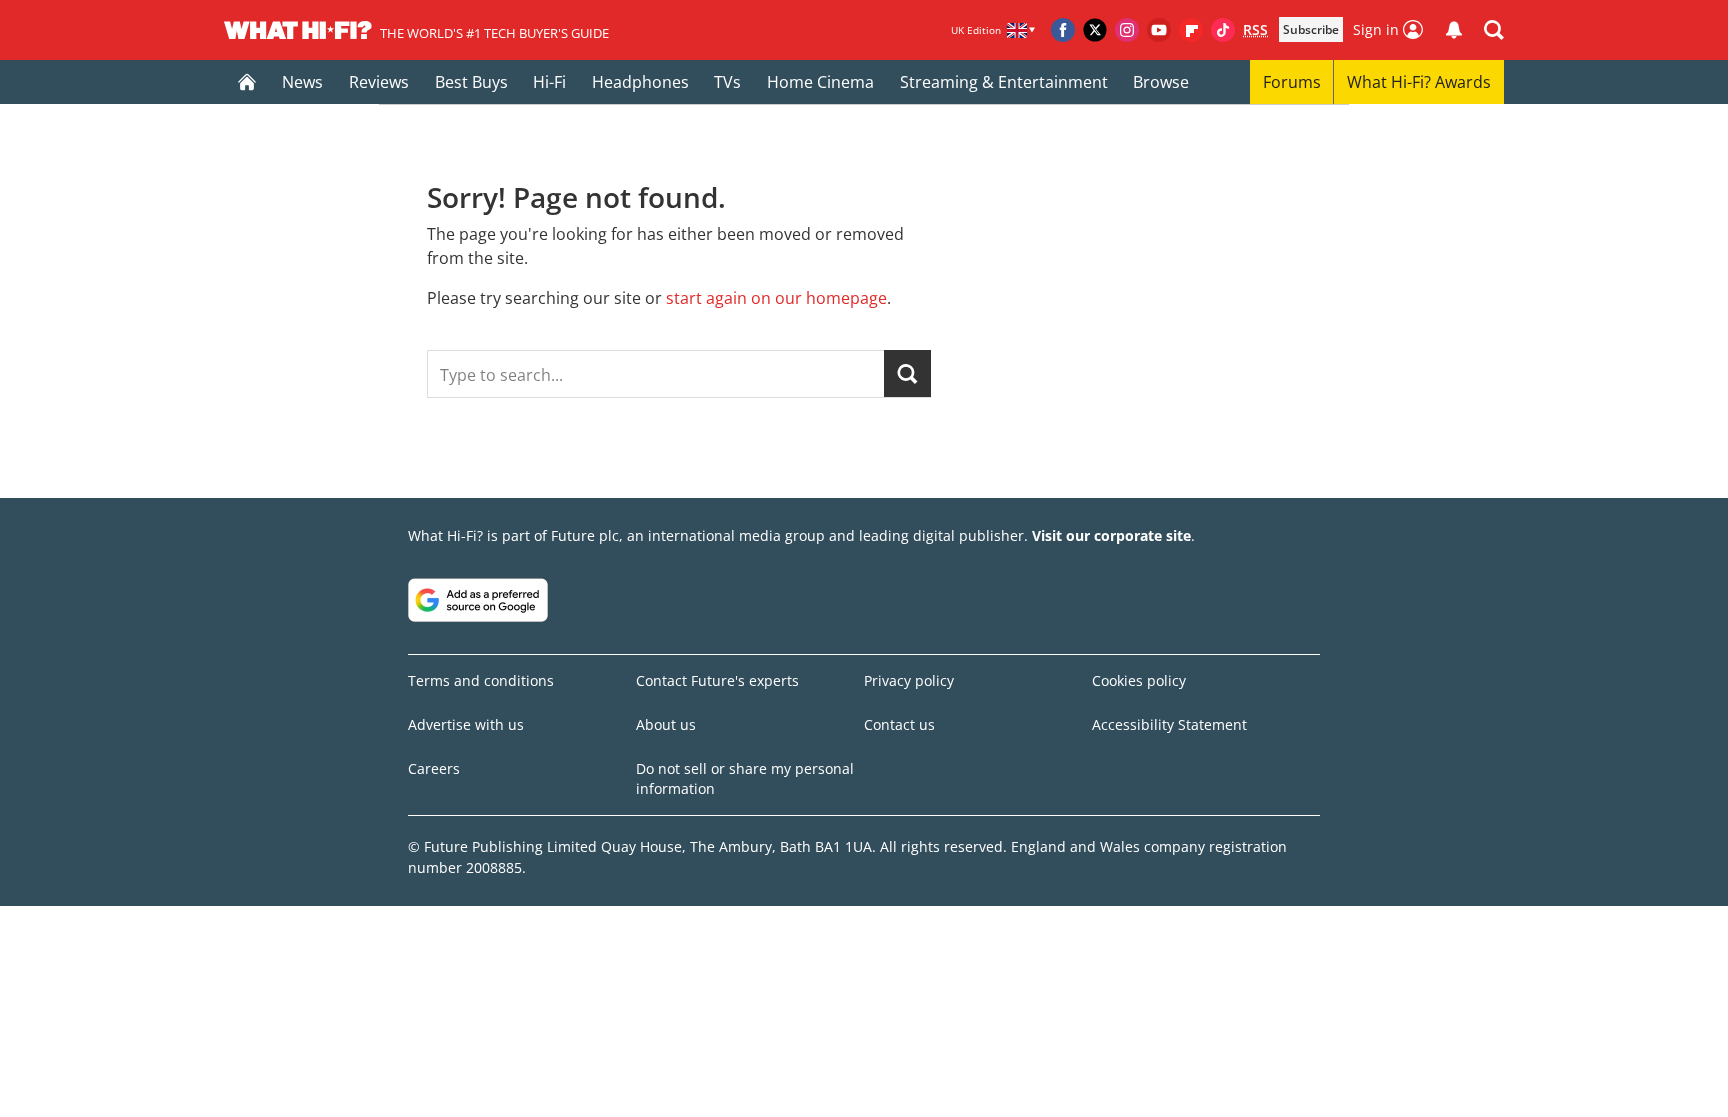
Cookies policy (1139, 680)
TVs (727, 82)
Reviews (379, 82)
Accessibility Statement (1169, 724)
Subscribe (1311, 29)
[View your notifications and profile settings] (1454, 30)
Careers (434, 768)
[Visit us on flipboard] (1191, 30)
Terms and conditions (481, 680)
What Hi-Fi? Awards (1419, 82)
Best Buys (471, 82)
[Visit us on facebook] (1063, 30)
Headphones (640, 82)
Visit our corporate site (1111, 535)
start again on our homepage (776, 298)
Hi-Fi (549, 82)
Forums (1292, 82)
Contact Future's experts (717, 680)
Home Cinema (820, 82)
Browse (1161, 82)
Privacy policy (909, 680)
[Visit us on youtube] (1159, 30)
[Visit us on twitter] (1095, 30)
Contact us (899, 724)
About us (666, 724)
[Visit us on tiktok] (1223, 30)
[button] (1494, 30)
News (302, 82)
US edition (696, 1087)
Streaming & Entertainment (1004, 82)
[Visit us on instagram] (1127, 30)
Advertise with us (466, 724)
